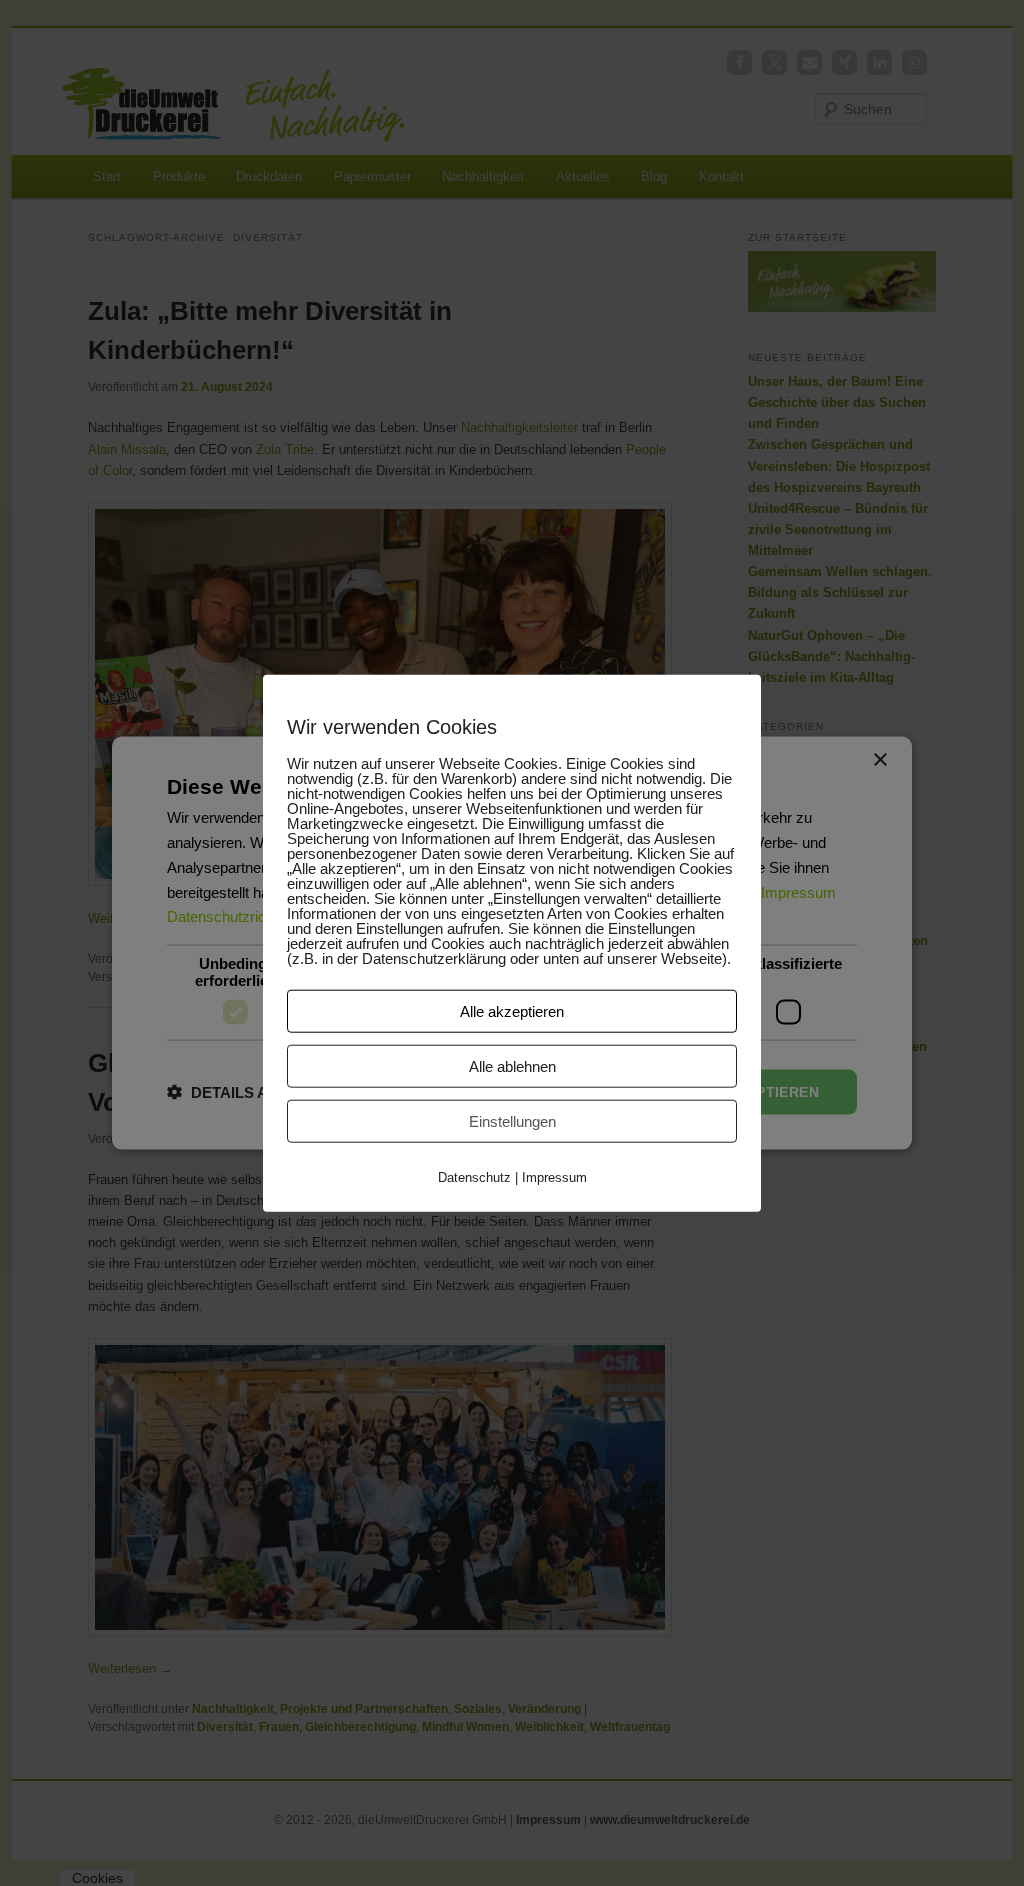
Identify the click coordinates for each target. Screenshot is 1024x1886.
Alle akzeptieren (512, 1010)
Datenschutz (474, 1176)
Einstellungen (512, 1120)
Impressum (554, 1176)
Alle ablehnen (512, 1065)
